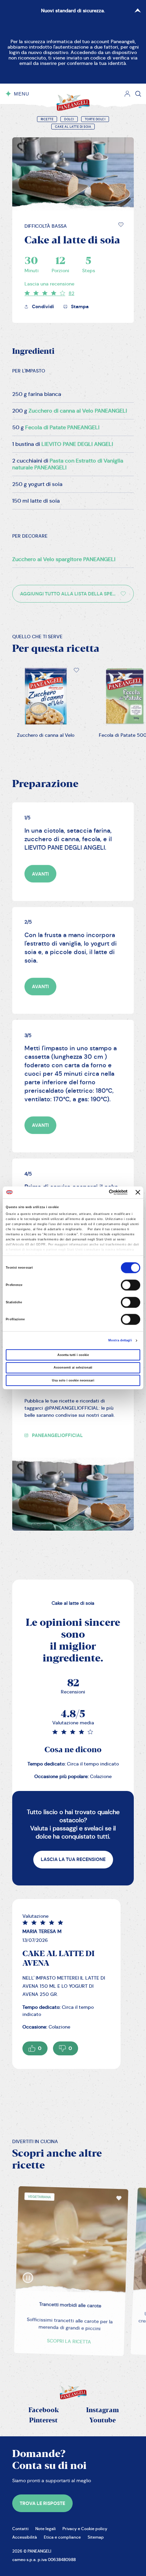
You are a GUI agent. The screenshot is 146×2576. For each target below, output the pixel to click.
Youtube (103, 2421)
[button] (121, 225)
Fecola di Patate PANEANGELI (62, 427)
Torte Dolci (95, 119)
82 (71, 293)
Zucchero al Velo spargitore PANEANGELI (64, 559)
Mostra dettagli (120, 1341)
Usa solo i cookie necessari (73, 1380)
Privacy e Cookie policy (85, 2529)
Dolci (69, 119)
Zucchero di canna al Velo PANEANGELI (78, 411)
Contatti (20, 2529)
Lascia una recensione (49, 284)
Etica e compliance (62, 2537)
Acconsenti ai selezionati (73, 1368)
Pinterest (43, 2421)
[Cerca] (138, 94)
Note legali (45, 2529)
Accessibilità (25, 2537)
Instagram (103, 2410)
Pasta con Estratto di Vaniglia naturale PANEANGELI (68, 464)
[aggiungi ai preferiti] (121, 225)
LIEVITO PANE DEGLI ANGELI (77, 444)
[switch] (131, 1285)
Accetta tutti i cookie (73, 1355)
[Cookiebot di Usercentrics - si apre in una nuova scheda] (98, 1193)
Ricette (47, 119)
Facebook (44, 2410)
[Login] (127, 94)
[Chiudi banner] (138, 1193)
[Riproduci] (24, 2269)
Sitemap (96, 2537)
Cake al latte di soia (73, 127)
